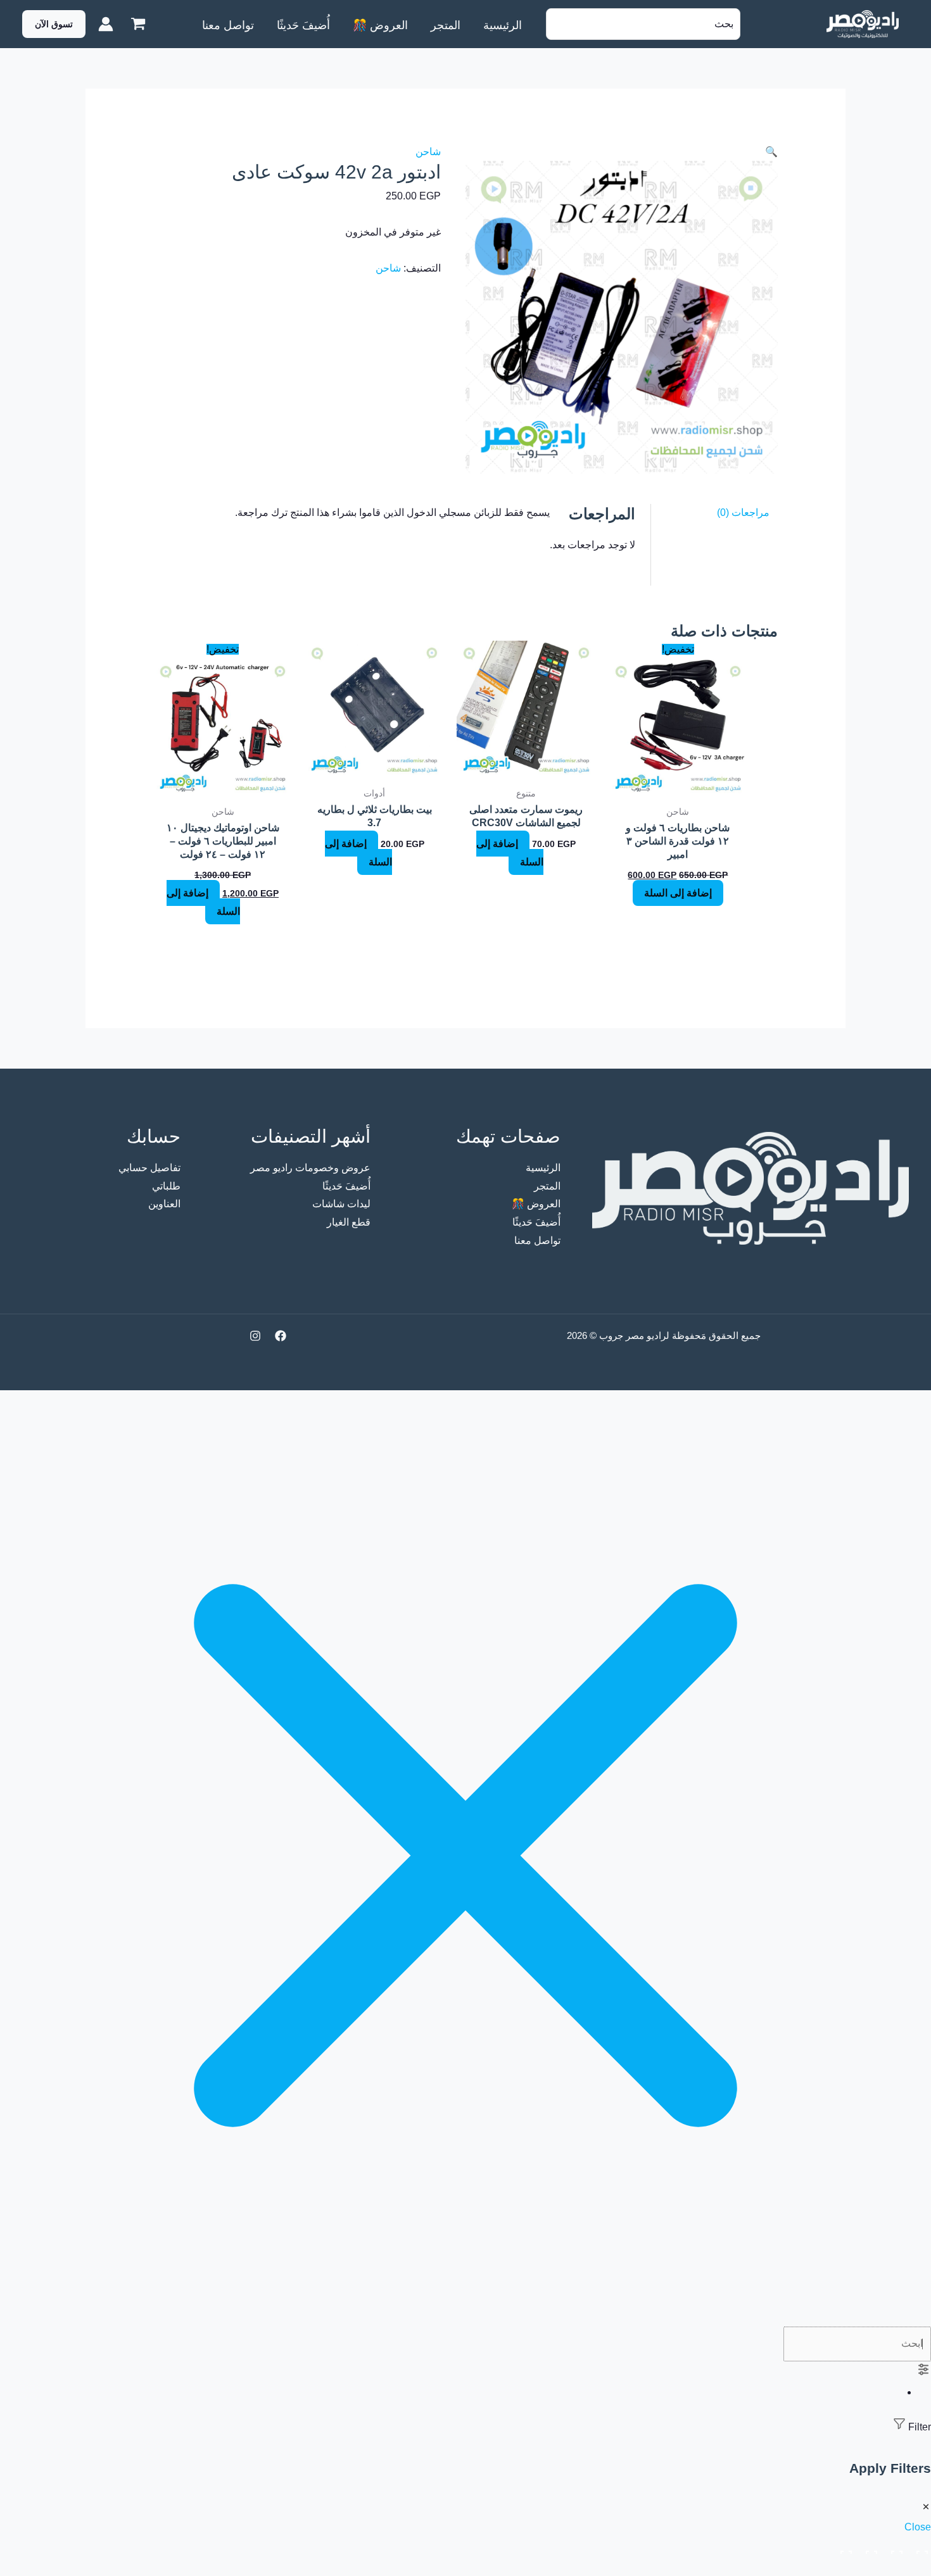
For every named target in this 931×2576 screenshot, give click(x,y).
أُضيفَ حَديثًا (536, 1222)
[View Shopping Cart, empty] (138, 24)
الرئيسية (543, 1168)
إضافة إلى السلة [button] (678, 893)
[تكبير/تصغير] (920, 2549)
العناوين (164, 1204)
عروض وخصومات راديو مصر (310, 1168)
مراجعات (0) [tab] (743, 512)
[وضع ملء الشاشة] (894, 2549)
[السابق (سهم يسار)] (920, 2568)
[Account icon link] (106, 24)
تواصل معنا (537, 1241)
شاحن (428, 152)
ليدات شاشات (341, 1204)
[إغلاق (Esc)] (844, 2549)
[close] (465, 2317)
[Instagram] (255, 1336)
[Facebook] (281, 1336)
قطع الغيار (349, 1222)
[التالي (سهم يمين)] (894, 2568)
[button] (54, 24)
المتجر (547, 1186)
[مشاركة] (869, 2549)
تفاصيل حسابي (149, 1168)
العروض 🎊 (536, 1204)
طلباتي (166, 1186)
